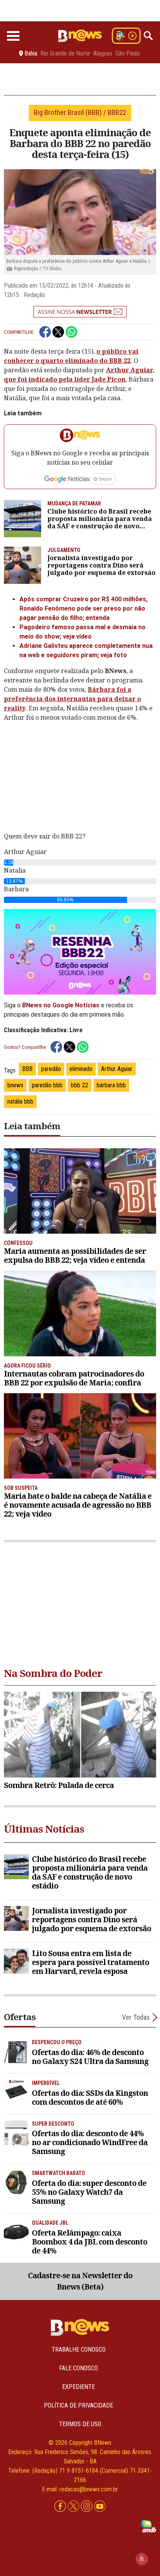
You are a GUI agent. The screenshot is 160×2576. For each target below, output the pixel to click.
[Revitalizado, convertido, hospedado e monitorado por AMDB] (149, 2526)
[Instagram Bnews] (87, 2507)
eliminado (81, 1069)
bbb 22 (80, 1085)
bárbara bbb (111, 1085)
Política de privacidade (78, 2405)
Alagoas (103, 54)
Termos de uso (80, 2424)
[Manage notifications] (142, 2559)
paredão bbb (47, 1085)
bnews (15, 1085)
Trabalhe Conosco (79, 2349)
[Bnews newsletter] (80, 312)
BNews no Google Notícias (61, 1005)
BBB (27, 1069)
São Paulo (128, 54)
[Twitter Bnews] (74, 2507)
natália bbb (20, 1101)
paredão (51, 1069)
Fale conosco (78, 2368)
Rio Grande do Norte (65, 54)
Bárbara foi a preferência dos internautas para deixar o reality (72, 699)
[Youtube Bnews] (100, 2507)
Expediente (78, 2387)
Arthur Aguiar (117, 1069)
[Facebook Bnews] (61, 2507)
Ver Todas (136, 2017)
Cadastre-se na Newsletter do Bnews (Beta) (80, 2281)
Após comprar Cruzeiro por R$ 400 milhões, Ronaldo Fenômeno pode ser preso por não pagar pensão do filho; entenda (83, 608)
